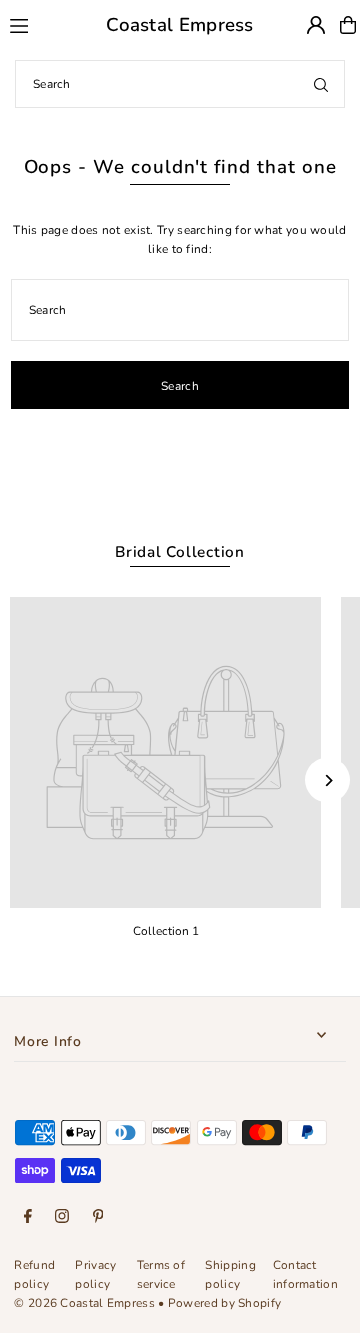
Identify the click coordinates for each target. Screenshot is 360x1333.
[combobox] (180, 84)
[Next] (327, 780)
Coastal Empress (179, 25)
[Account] (316, 25)
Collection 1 (166, 931)
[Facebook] (28, 1217)
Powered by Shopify (224, 1303)
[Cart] (348, 25)
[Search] (321, 84)
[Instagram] (62, 1217)
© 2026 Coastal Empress (84, 1303)
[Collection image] (165, 752)
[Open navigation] (36, 24)
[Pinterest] (98, 1217)
